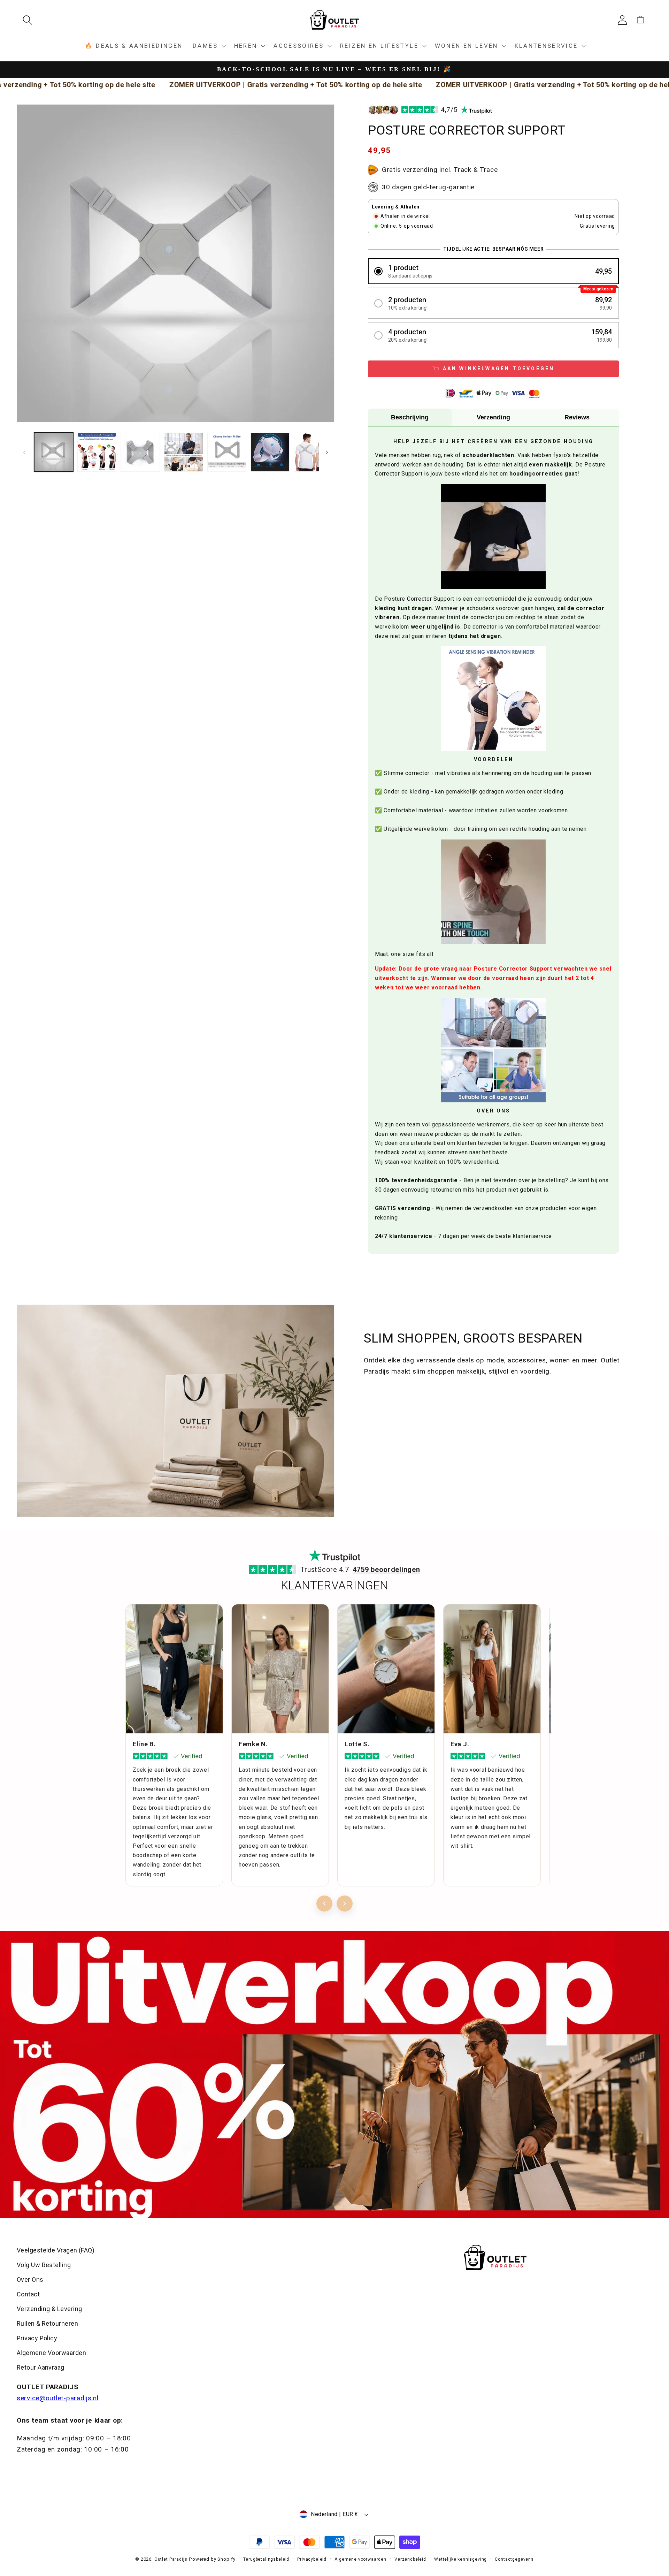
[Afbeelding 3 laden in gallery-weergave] (140, 452)
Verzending (493, 417)
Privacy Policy (37, 2338)
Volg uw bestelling (44, 2265)
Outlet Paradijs (171, 2559)
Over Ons (30, 2279)
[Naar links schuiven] (24, 452)
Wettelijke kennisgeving (460, 2559)
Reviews (577, 417)
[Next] (345, 1903)
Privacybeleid (312, 2559)
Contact (28, 2294)
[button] (30, 20)
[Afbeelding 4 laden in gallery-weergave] (184, 452)
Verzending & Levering (49, 2309)
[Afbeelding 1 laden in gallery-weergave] (54, 452)
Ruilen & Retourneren (47, 2323)
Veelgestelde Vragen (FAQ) (56, 2250)
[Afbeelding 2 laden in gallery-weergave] (97, 452)
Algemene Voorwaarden (51, 2353)
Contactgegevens (514, 2559)
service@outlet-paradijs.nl (58, 2398)
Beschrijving (410, 417)
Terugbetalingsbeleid (266, 2559)
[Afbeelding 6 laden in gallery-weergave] (270, 452)
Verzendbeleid (410, 2559)
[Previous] (324, 1903)
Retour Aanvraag (41, 2367)
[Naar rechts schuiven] (327, 452)
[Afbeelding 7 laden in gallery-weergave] (313, 452)
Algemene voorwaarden (360, 2559)
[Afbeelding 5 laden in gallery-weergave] (227, 452)
